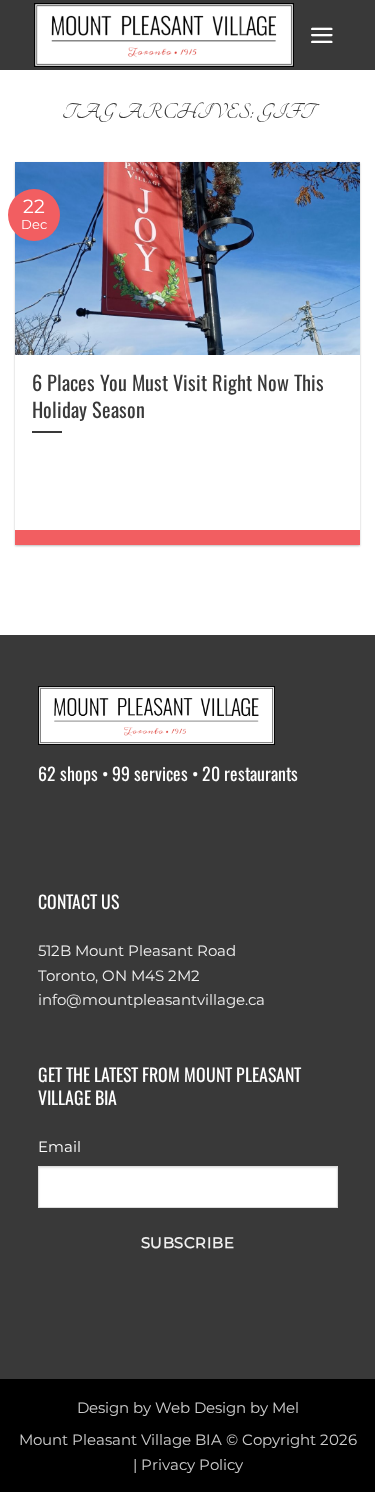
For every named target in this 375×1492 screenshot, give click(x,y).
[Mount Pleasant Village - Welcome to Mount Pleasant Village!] (164, 35)
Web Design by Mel (227, 1407)
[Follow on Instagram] (95, 829)
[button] (322, 35)
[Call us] (210, 829)
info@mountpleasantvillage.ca (151, 999)
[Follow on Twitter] (133, 829)
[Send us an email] (171, 829)
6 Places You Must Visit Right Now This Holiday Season (178, 395)
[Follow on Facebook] (56, 829)
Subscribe (187, 1243)
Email (59, 1146)
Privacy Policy (192, 1464)
